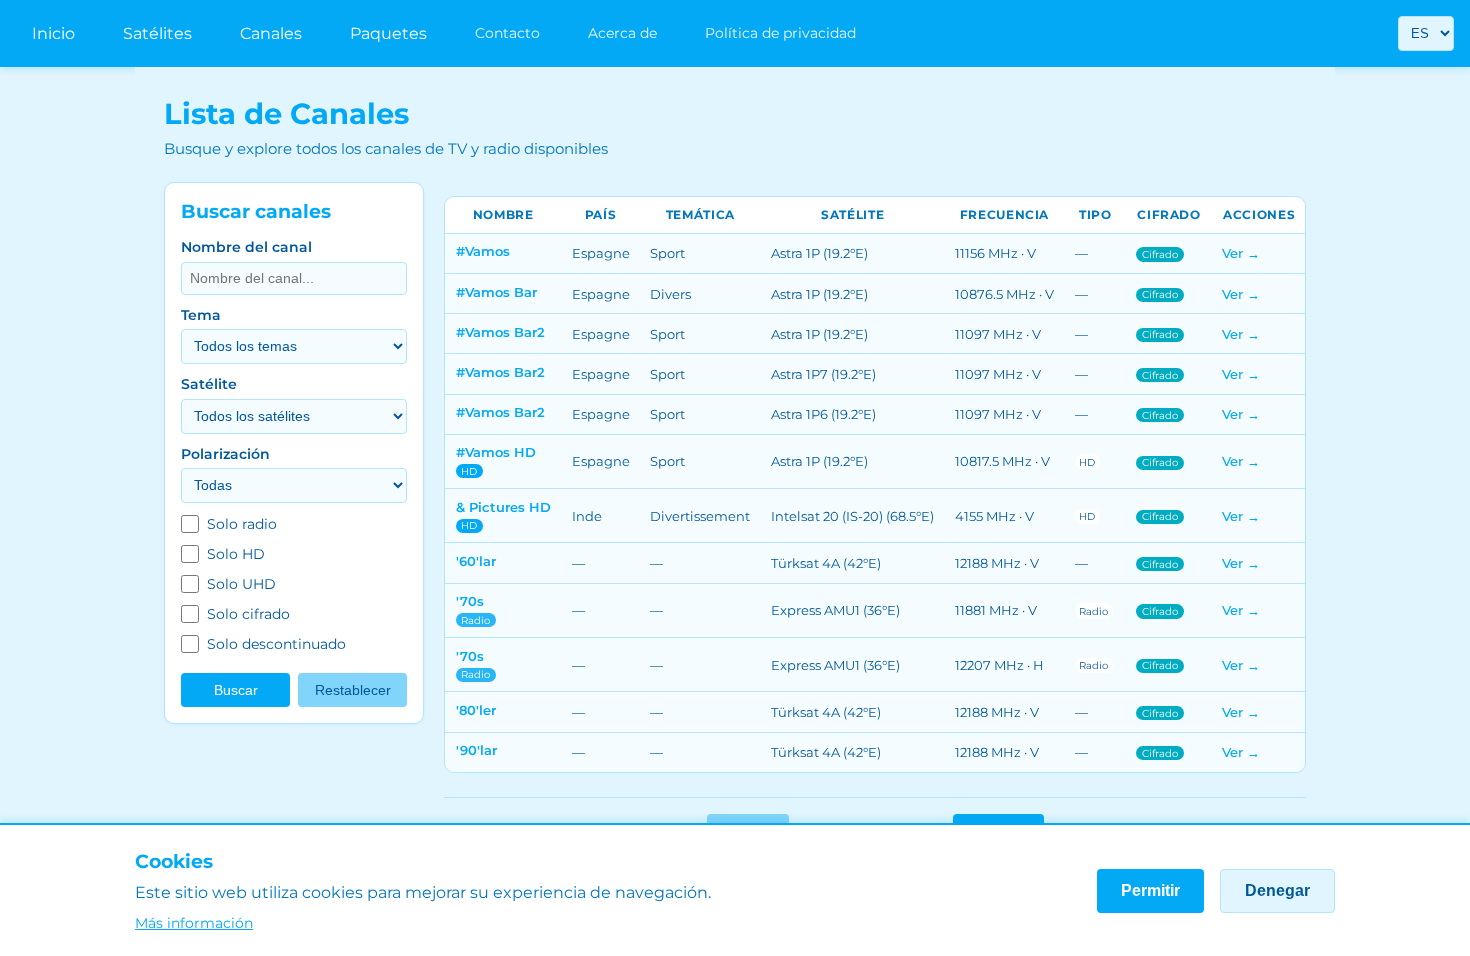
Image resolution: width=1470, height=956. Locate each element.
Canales (271, 33)
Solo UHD (241, 584)
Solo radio (242, 524)
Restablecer (353, 690)
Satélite (209, 384)
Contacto (507, 33)
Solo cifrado (248, 614)
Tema (201, 315)
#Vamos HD (496, 452)
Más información (194, 923)
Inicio (53, 33)
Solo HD (236, 554)
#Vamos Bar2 (500, 332)
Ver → (1241, 253)
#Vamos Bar (496, 292)
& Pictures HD (503, 507)
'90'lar (476, 750)
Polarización (225, 454)
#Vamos (483, 251)
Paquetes (388, 33)
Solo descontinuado (276, 644)
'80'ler (476, 710)
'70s (470, 601)
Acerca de (622, 33)
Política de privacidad (780, 33)
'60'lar (476, 561)
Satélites (157, 33)
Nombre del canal (246, 247)
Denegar (1277, 890)
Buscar (236, 690)
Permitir (1150, 890)
